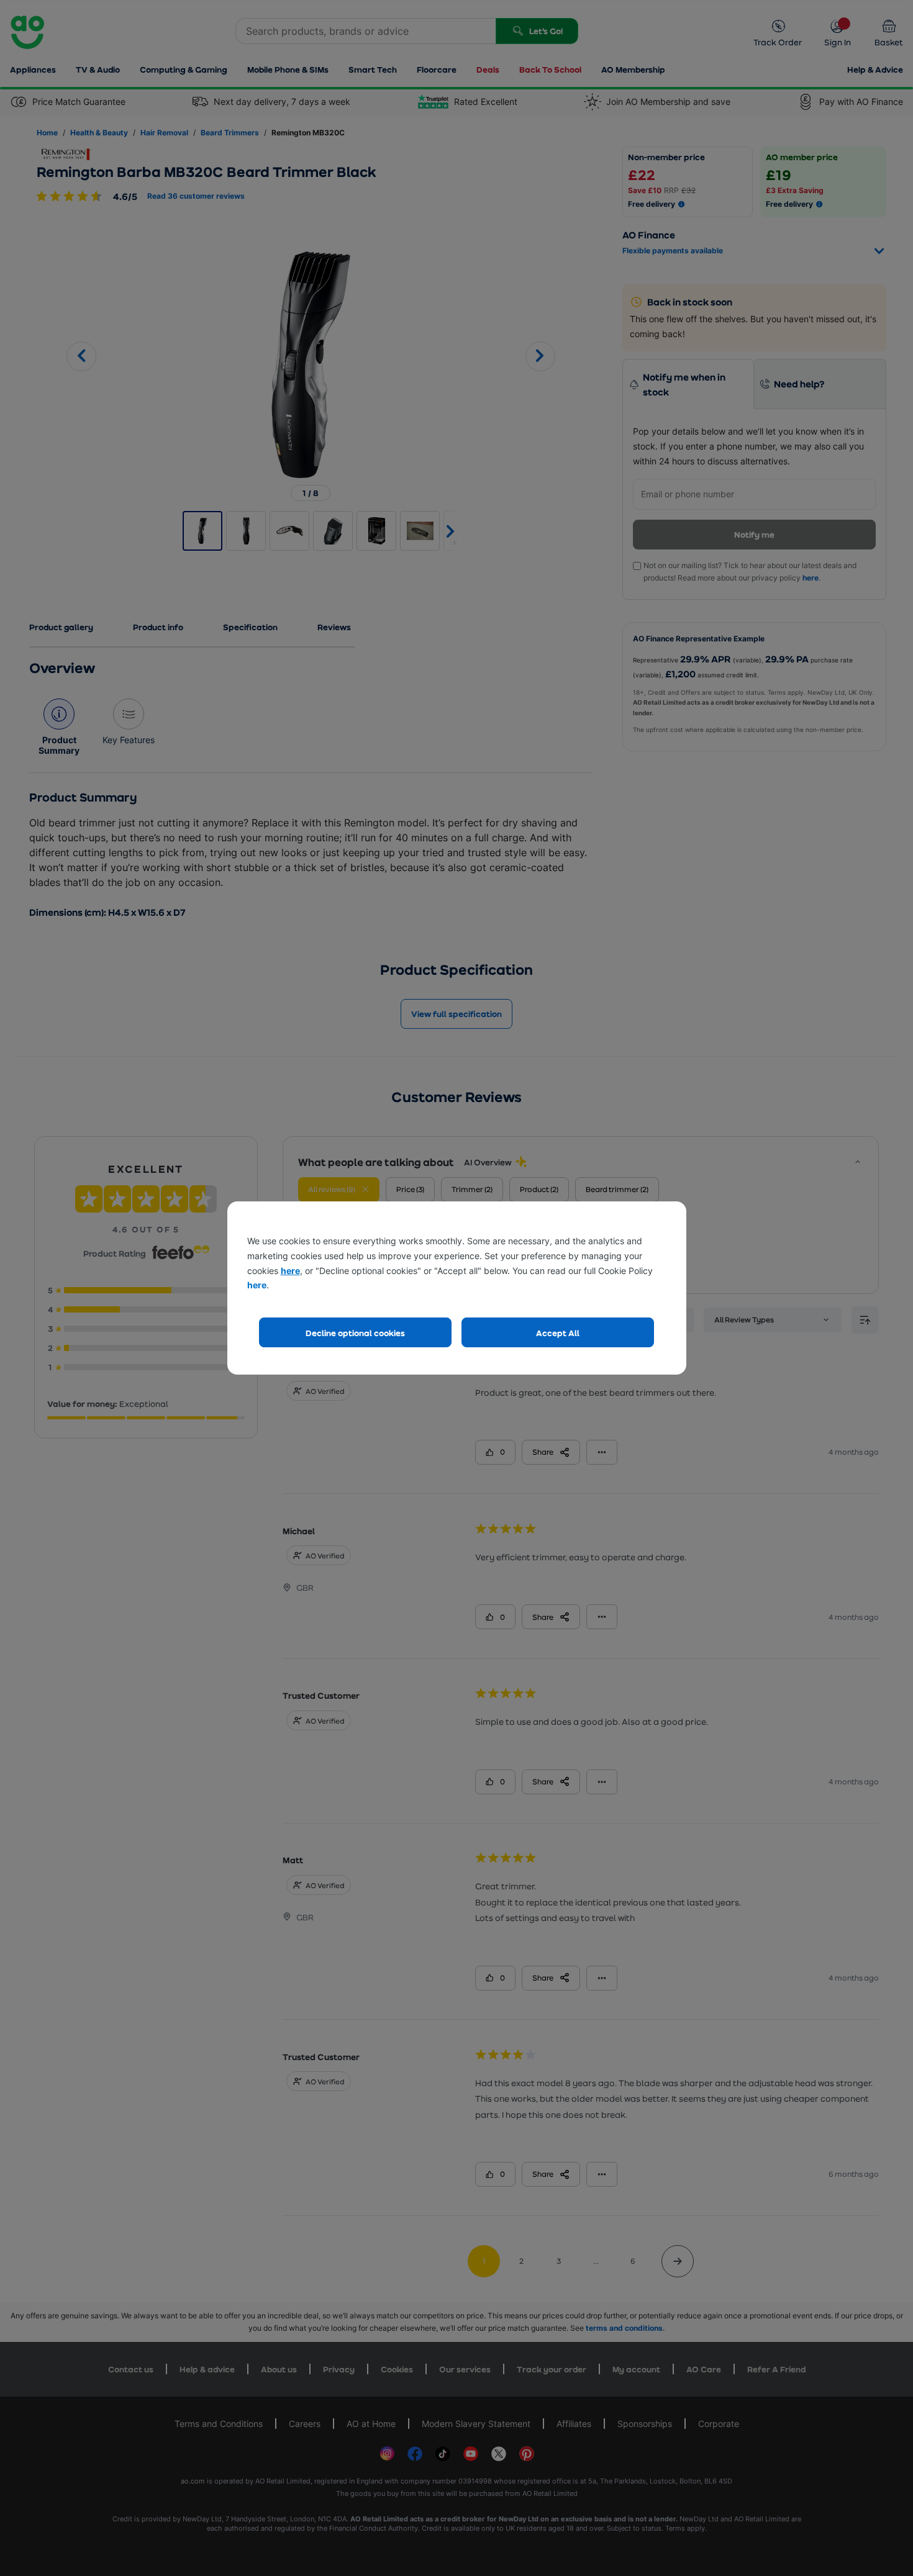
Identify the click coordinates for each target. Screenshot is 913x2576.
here (290, 1271)
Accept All (558, 1333)
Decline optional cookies (355, 1333)
